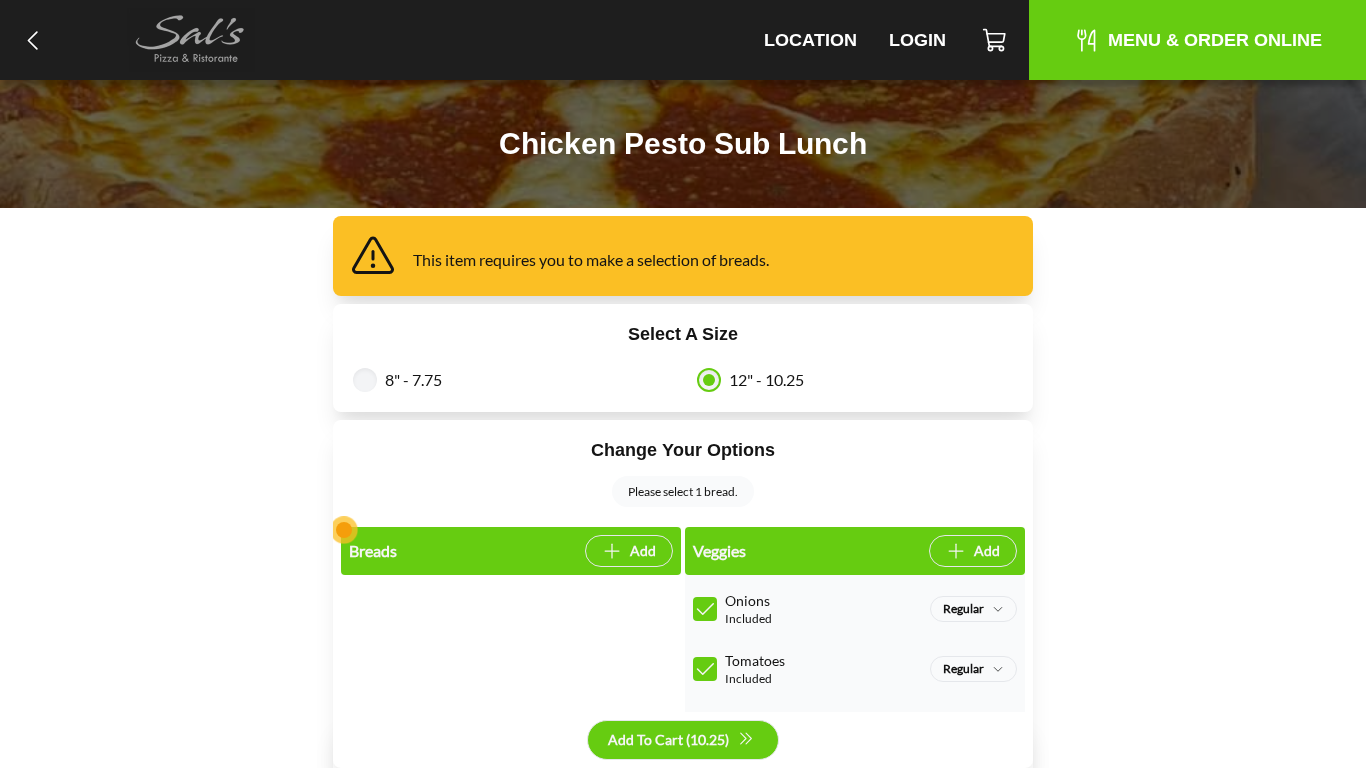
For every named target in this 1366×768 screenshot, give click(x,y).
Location (810, 40)
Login (917, 40)
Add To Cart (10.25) (668, 739)
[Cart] (995, 40)
